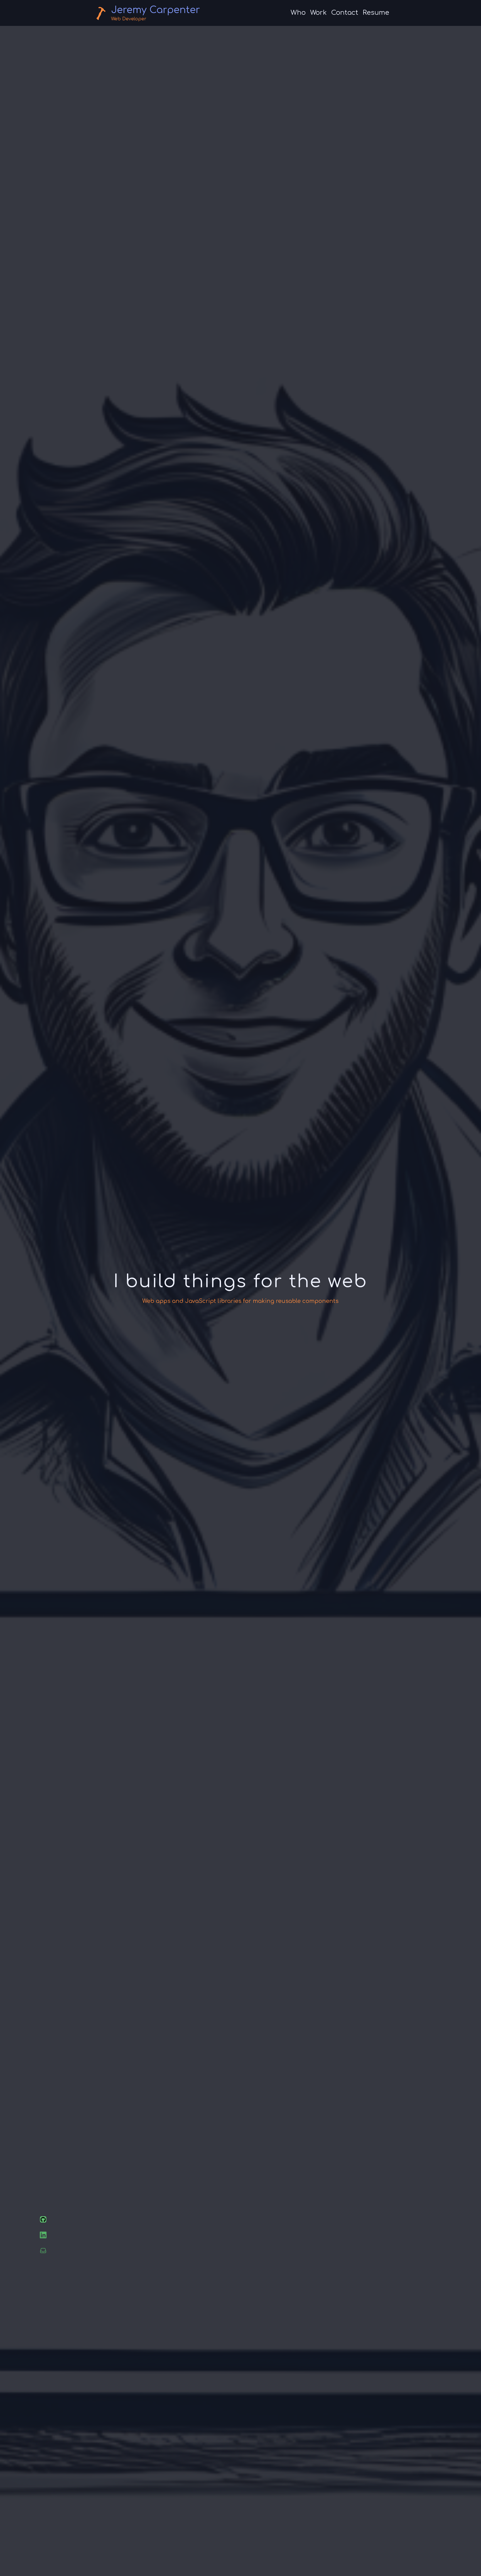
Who (298, 13)
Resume (376, 13)
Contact (345, 13)
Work (318, 13)
